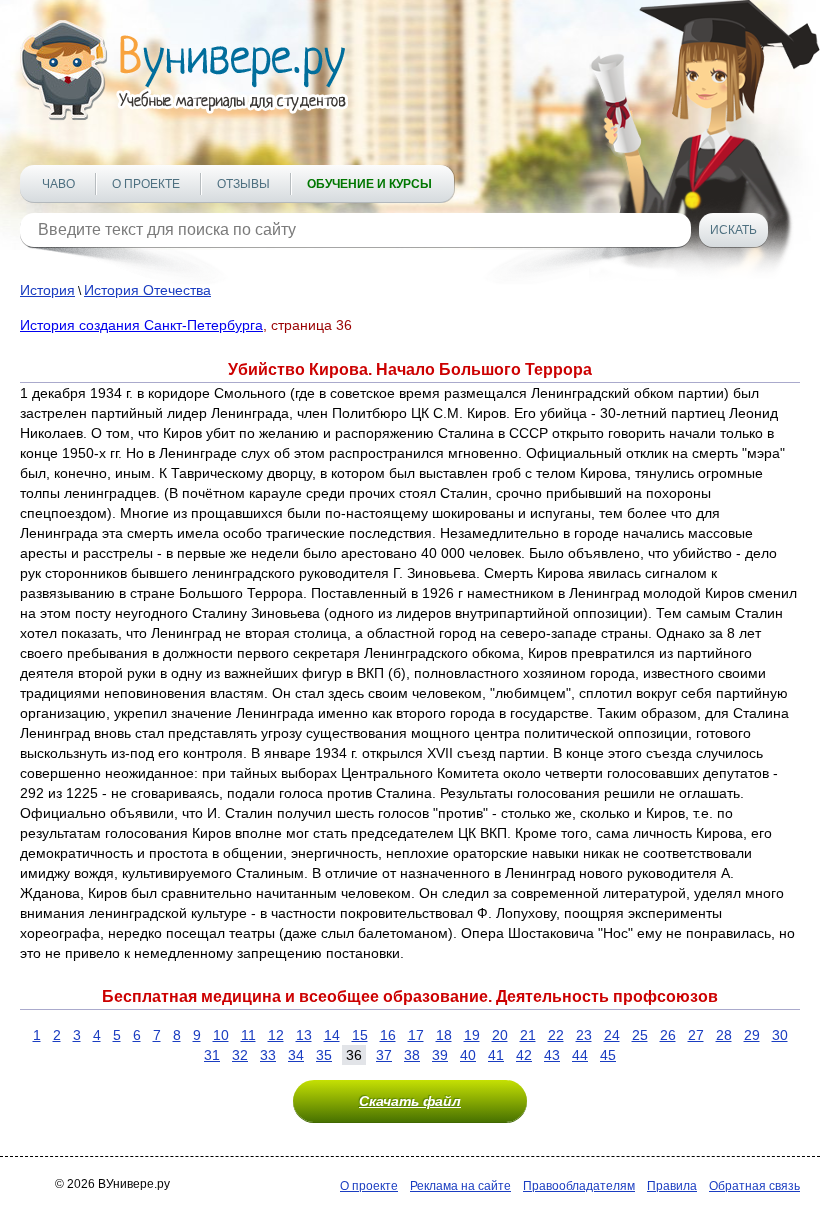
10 (221, 1035)
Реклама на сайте (460, 1186)
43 (552, 1055)
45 (608, 1055)
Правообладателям (579, 1186)
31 (212, 1055)
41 (496, 1055)
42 (524, 1055)
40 (468, 1055)
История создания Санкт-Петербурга (141, 325)
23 (584, 1035)
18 (444, 1035)
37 (384, 1055)
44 (580, 1055)
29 (752, 1035)
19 (472, 1035)
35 (324, 1055)
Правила (672, 1186)
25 (640, 1035)
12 (276, 1035)
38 (412, 1055)
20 (500, 1035)
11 (248, 1035)
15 (360, 1035)
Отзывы (243, 184)
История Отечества (147, 290)
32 (240, 1055)
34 (296, 1055)
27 (696, 1035)
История (47, 290)
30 (780, 1035)
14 (332, 1035)
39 (440, 1055)
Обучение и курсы (369, 184)
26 (668, 1035)
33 (268, 1055)
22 (556, 1035)
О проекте (146, 184)
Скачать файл (410, 1101)
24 (612, 1035)
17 (416, 1035)
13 (304, 1035)
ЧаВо (58, 184)
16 (388, 1035)
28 (724, 1035)
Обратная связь (754, 1186)
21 (528, 1035)
